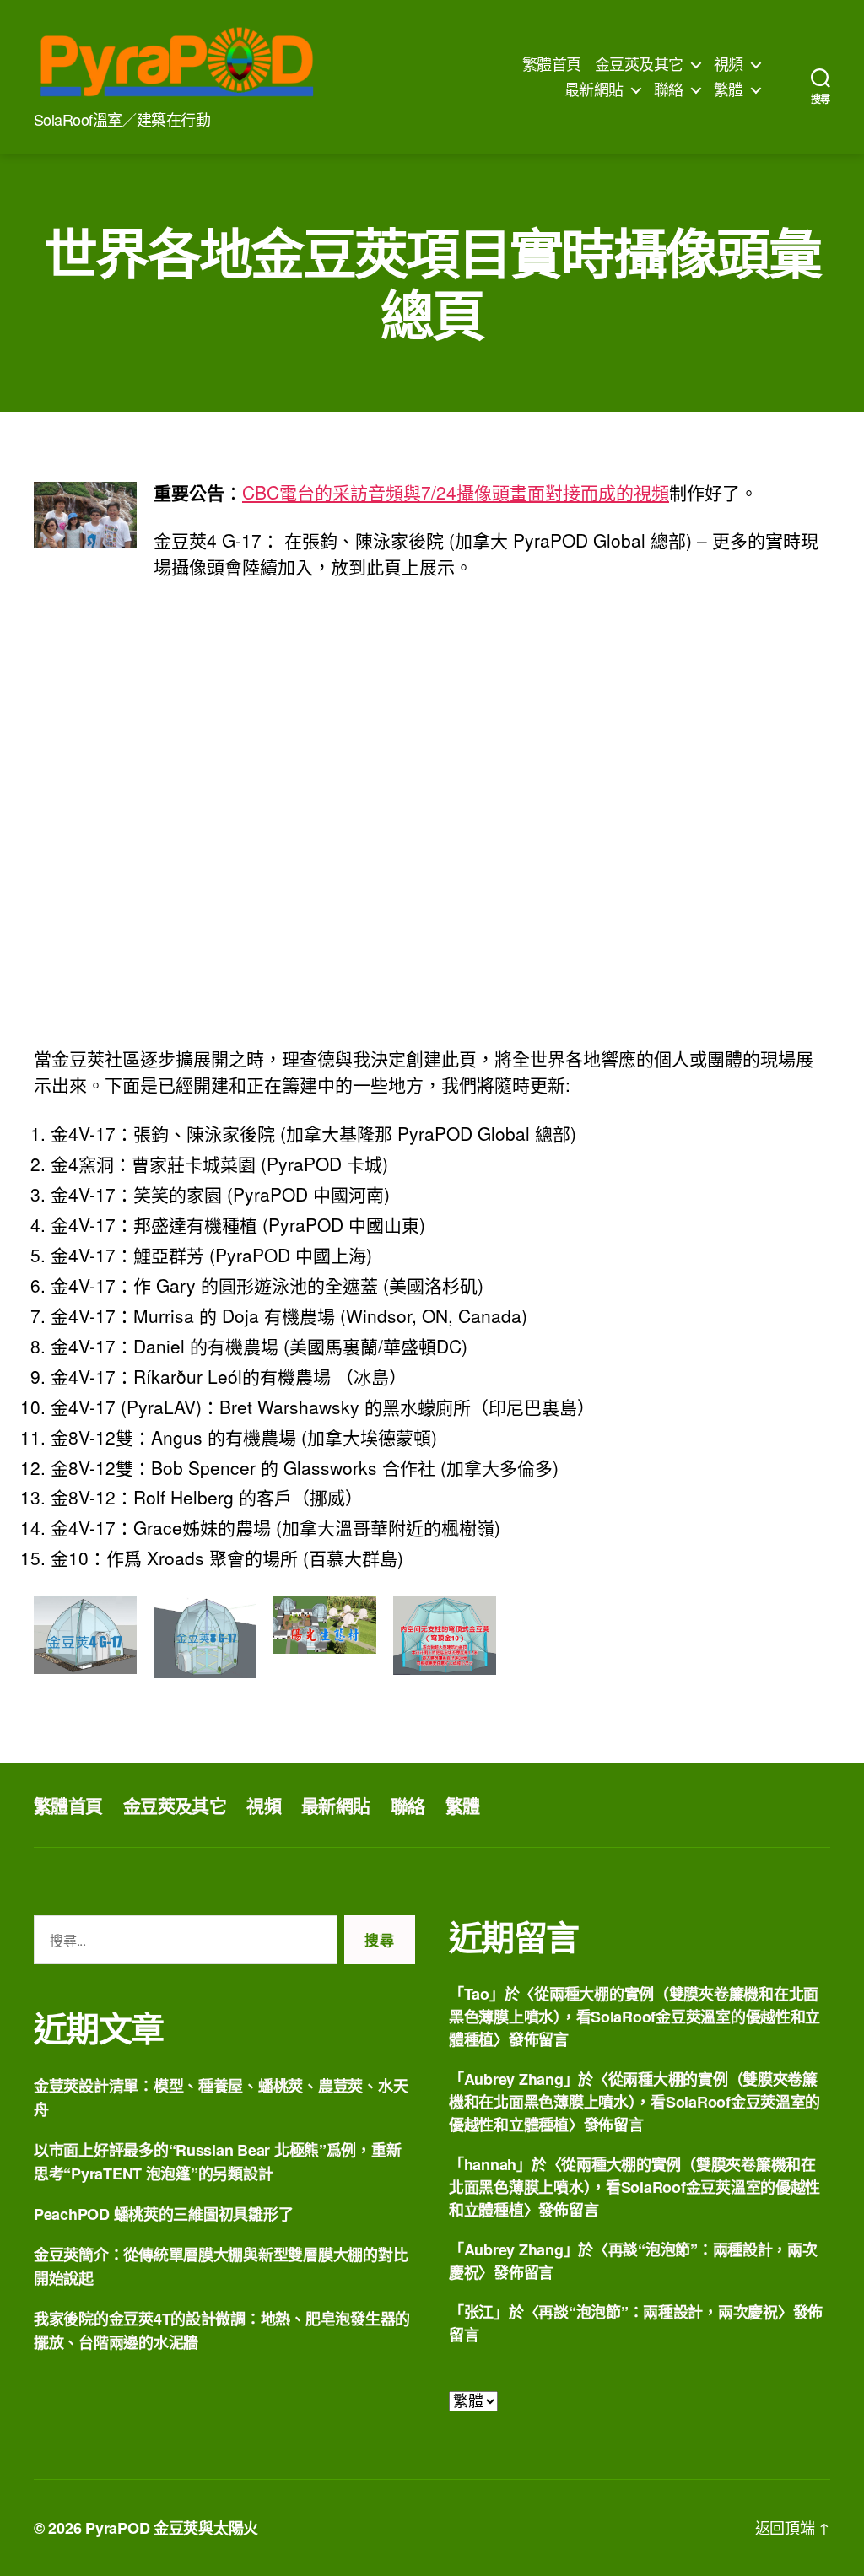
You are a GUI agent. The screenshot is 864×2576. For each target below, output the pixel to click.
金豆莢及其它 (639, 64)
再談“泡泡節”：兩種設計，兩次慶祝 (658, 2312)
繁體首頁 (552, 64)
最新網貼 (594, 89)
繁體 (729, 89)
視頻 (729, 64)
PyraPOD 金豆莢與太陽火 (172, 2528)
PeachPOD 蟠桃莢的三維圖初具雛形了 (163, 2214)
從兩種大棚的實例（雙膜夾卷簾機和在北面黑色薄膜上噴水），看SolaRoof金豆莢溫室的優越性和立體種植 (634, 2017)
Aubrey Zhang (514, 2079)
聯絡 (669, 89)
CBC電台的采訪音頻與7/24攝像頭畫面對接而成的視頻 (456, 492)
